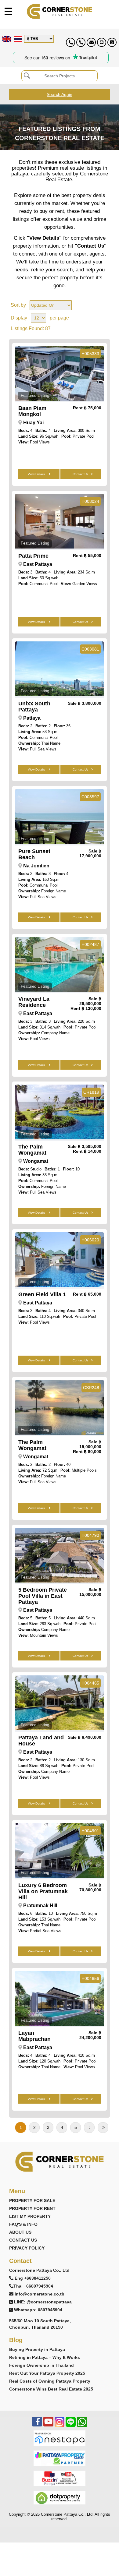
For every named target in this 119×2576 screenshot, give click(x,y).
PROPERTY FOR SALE (32, 2200)
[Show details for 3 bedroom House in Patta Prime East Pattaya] (60, 521)
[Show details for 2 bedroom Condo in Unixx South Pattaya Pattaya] (60, 669)
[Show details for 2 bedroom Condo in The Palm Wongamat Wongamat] (60, 1407)
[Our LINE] (71, 2425)
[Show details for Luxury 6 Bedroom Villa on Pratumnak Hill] (60, 1851)
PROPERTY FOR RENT (32, 2208)
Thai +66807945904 (33, 2286)
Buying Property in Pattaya (37, 2349)
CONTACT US (23, 2240)
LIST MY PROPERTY (30, 2216)
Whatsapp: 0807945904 (38, 2310)
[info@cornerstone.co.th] (91, 42)
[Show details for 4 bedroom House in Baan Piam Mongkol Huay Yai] (60, 373)
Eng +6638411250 (33, 2278)
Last (103, 2128)
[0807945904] (112, 42)
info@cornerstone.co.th (40, 2294)
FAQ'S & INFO (23, 2224)
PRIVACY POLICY (27, 2248)
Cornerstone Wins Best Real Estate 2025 (51, 2389)
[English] (6, 39)
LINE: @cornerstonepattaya (43, 2302)
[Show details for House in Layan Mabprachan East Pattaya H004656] (60, 1998)
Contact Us (80, 474)
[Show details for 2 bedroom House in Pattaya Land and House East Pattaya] (60, 1703)
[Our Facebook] (37, 2425)
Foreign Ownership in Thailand (41, 2365)
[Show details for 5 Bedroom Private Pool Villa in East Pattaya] (60, 1555)
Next (89, 2128)
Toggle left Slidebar (8, 11)
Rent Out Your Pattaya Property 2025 (47, 2373)
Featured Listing (35, 395)
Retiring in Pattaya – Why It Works (45, 2357)
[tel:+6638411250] (70, 42)
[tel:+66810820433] (81, 42)
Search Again (60, 94)
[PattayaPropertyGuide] (60, 2458)
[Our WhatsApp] (82, 2425)
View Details (37, 474)
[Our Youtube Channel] (48, 2425)
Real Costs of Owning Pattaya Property (50, 2381)
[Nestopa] (60, 2438)
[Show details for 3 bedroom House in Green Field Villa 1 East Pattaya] (60, 1260)
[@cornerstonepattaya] (102, 42)
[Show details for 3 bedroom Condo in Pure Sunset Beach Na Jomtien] (60, 817)
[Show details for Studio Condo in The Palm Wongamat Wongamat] (60, 1112)
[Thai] (17, 39)
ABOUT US (20, 2232)
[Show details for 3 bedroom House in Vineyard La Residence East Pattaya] (60, 964)
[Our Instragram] (60, 2425)
